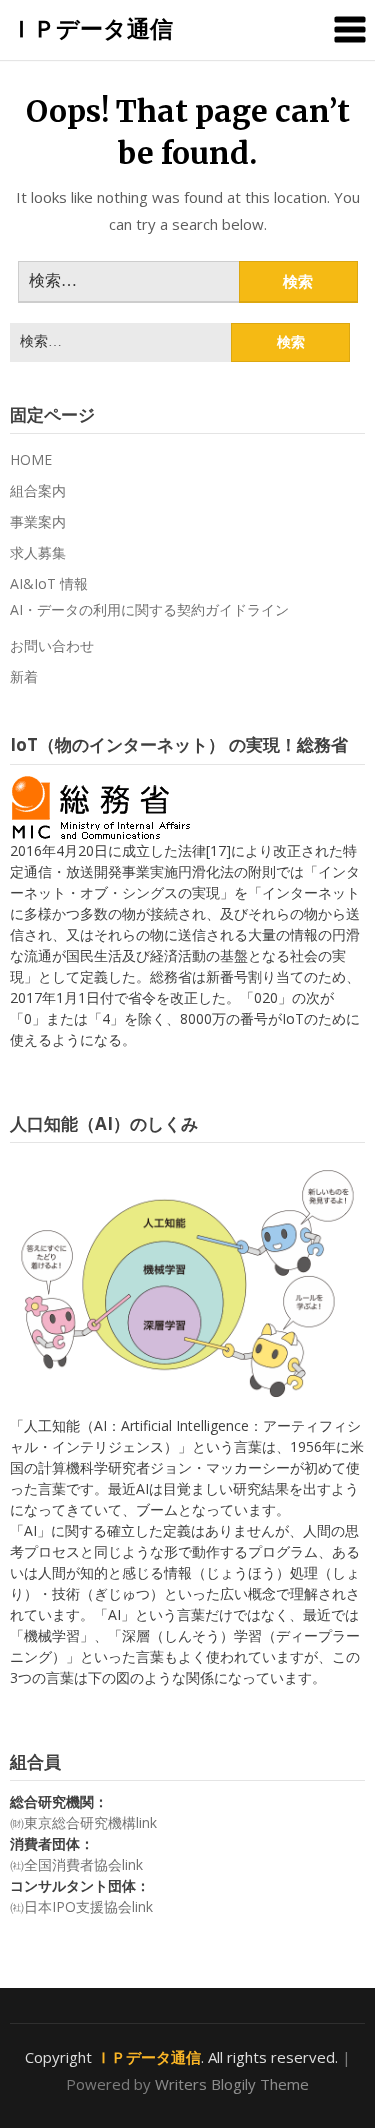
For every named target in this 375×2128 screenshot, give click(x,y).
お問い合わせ (52, 645)
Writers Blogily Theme (232, 2084)
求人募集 (38, 552)
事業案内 (38, 521)
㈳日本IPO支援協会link (81, 1906)
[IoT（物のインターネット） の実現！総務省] (100, 805)
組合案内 (38, 490)
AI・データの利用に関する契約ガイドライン (149, 609)
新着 (24, 676)
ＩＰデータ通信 (91, 28)
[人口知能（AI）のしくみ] (187, 1282)
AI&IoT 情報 (49, 583)
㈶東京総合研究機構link (83, 1822)
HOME (31, 459)
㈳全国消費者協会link (76, 1864)
